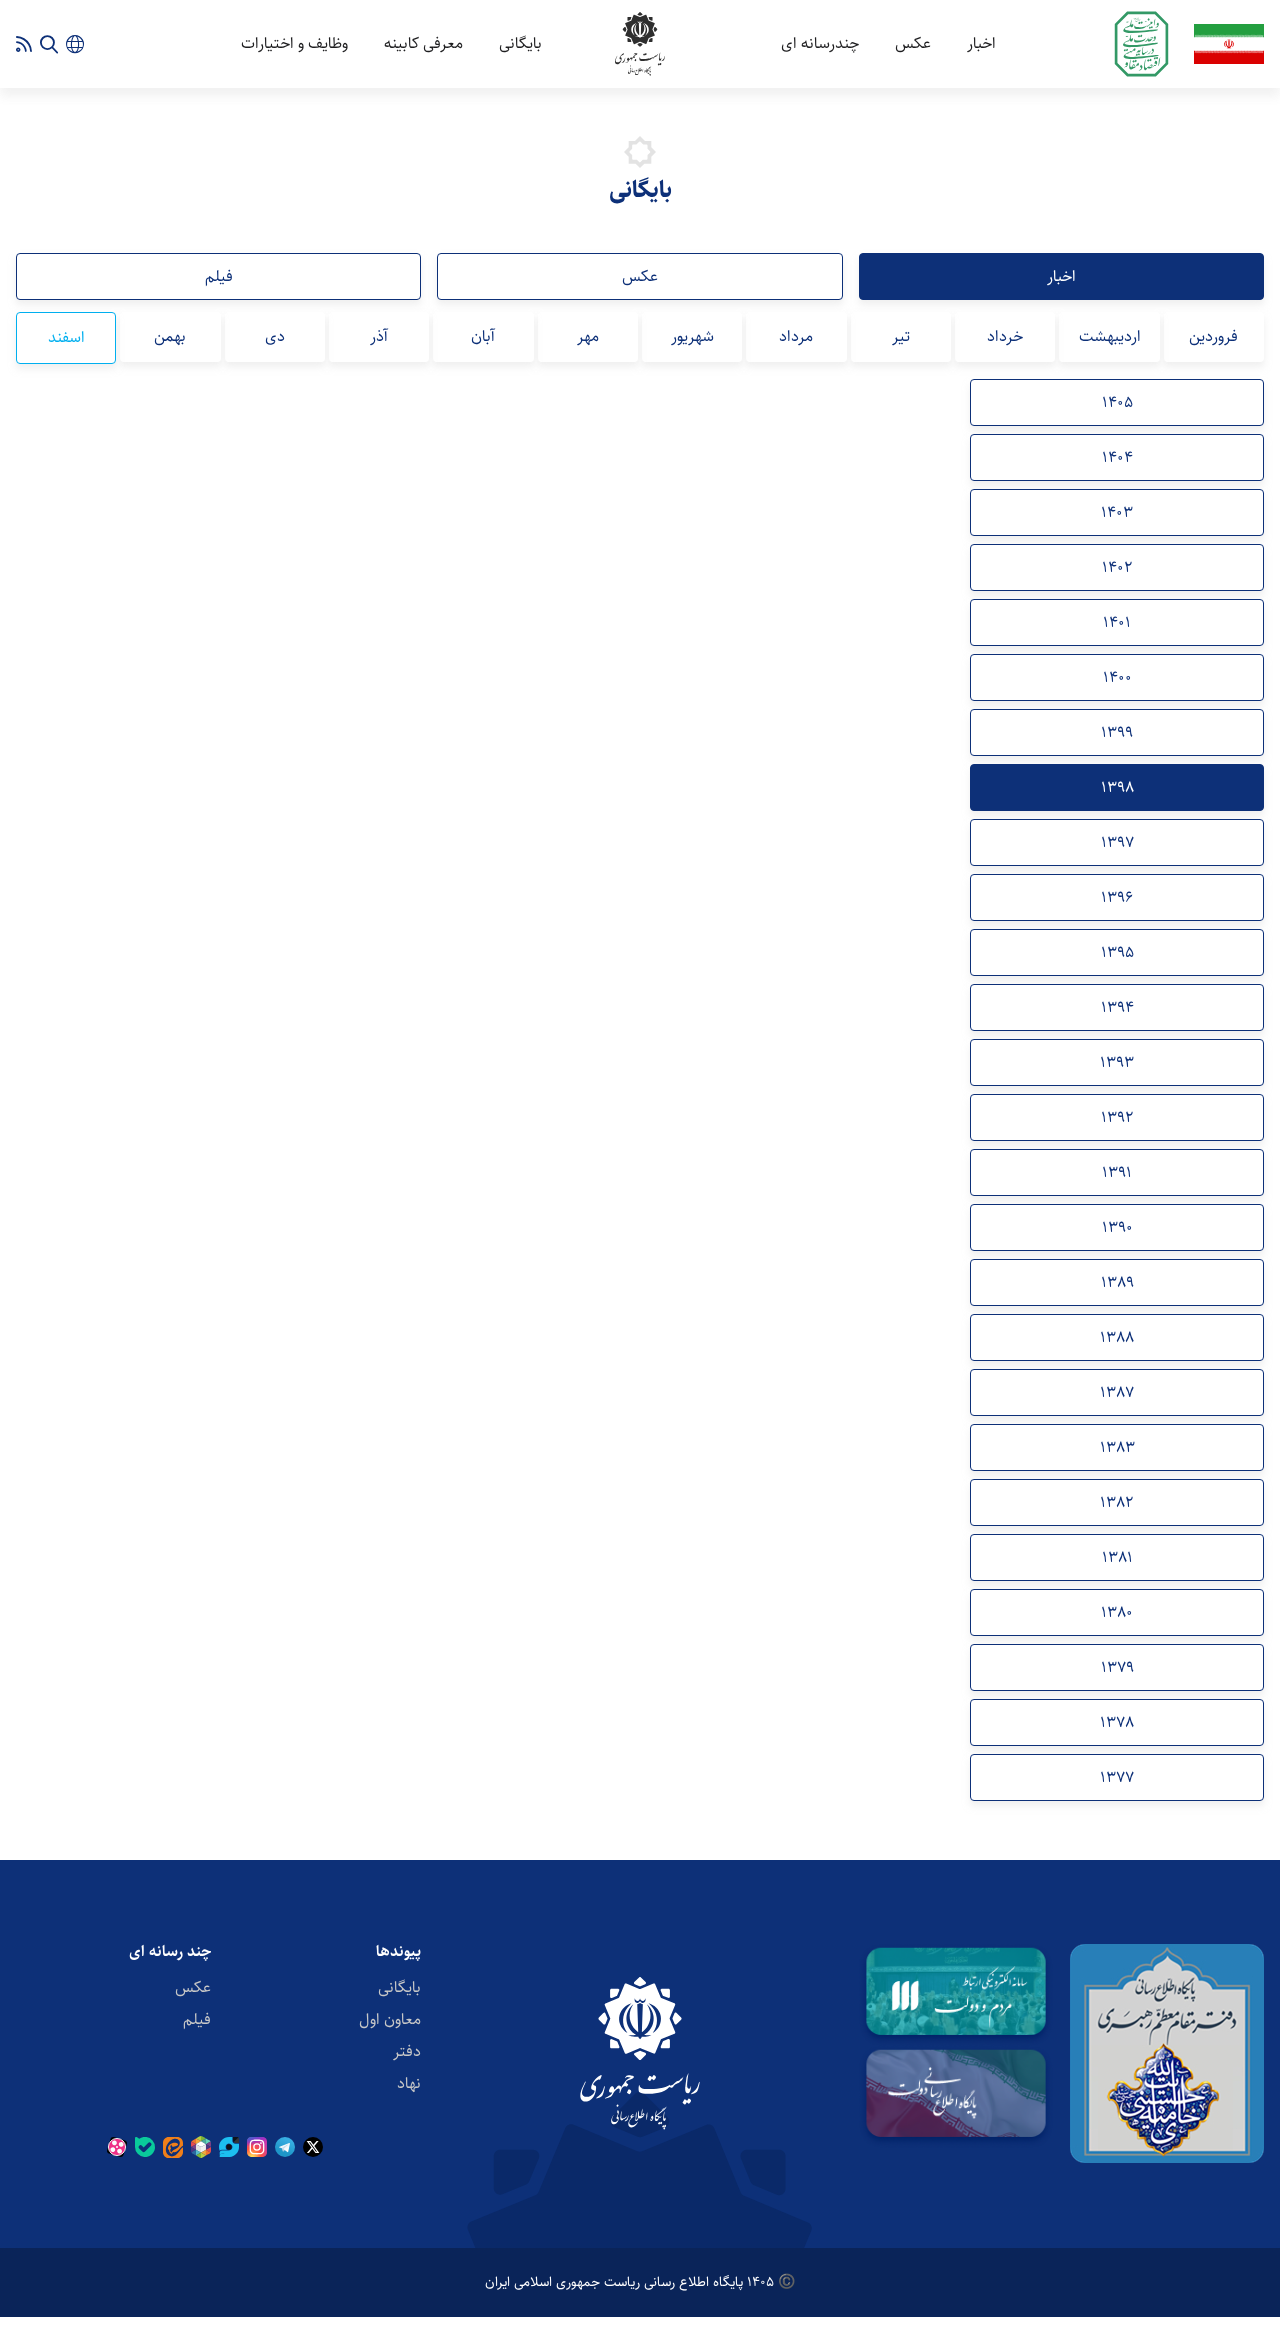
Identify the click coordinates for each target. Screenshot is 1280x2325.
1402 (1117, 567)
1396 (1117, 897)
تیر (901, 336)
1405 (1117, 402)
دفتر (407, 2051)
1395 (1117, 952)
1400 (1117, 677)
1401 (1117, 622)
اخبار (981, 43)
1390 (1117, 1227)
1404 (1117, 457)
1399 (1117, 732)
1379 (1117, 1667)
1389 (1117, 1282)
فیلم (219, 276)
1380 (1117, 1612)
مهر (588, 336)
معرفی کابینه (423, 43)
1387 (1117, 1392)
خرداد (1005, 336)
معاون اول (390, 2019)
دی (275, 336)
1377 (1117, 1777)
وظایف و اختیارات (294, 43)
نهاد (409, 2083)
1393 (1117, 1062)
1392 (1117, 1117)
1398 (1117, 787)
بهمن (170, 336)
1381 (1117, 1557)
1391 (1117, 1172)
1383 (1117, 1447)
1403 (1117, 512)
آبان (483, 336)
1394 (1117, 1007)
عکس (913, 43)
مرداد (796, 336)
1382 (1117, 1502)
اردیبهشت (1110, 336)
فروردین (1213, 336)
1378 (1117, 1722)
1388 (1117, 1337)
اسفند (66, 337)
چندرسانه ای (820, 43)
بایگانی (520, 43)
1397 (1117, 842)
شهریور (692, 336)
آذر (379, 336)
